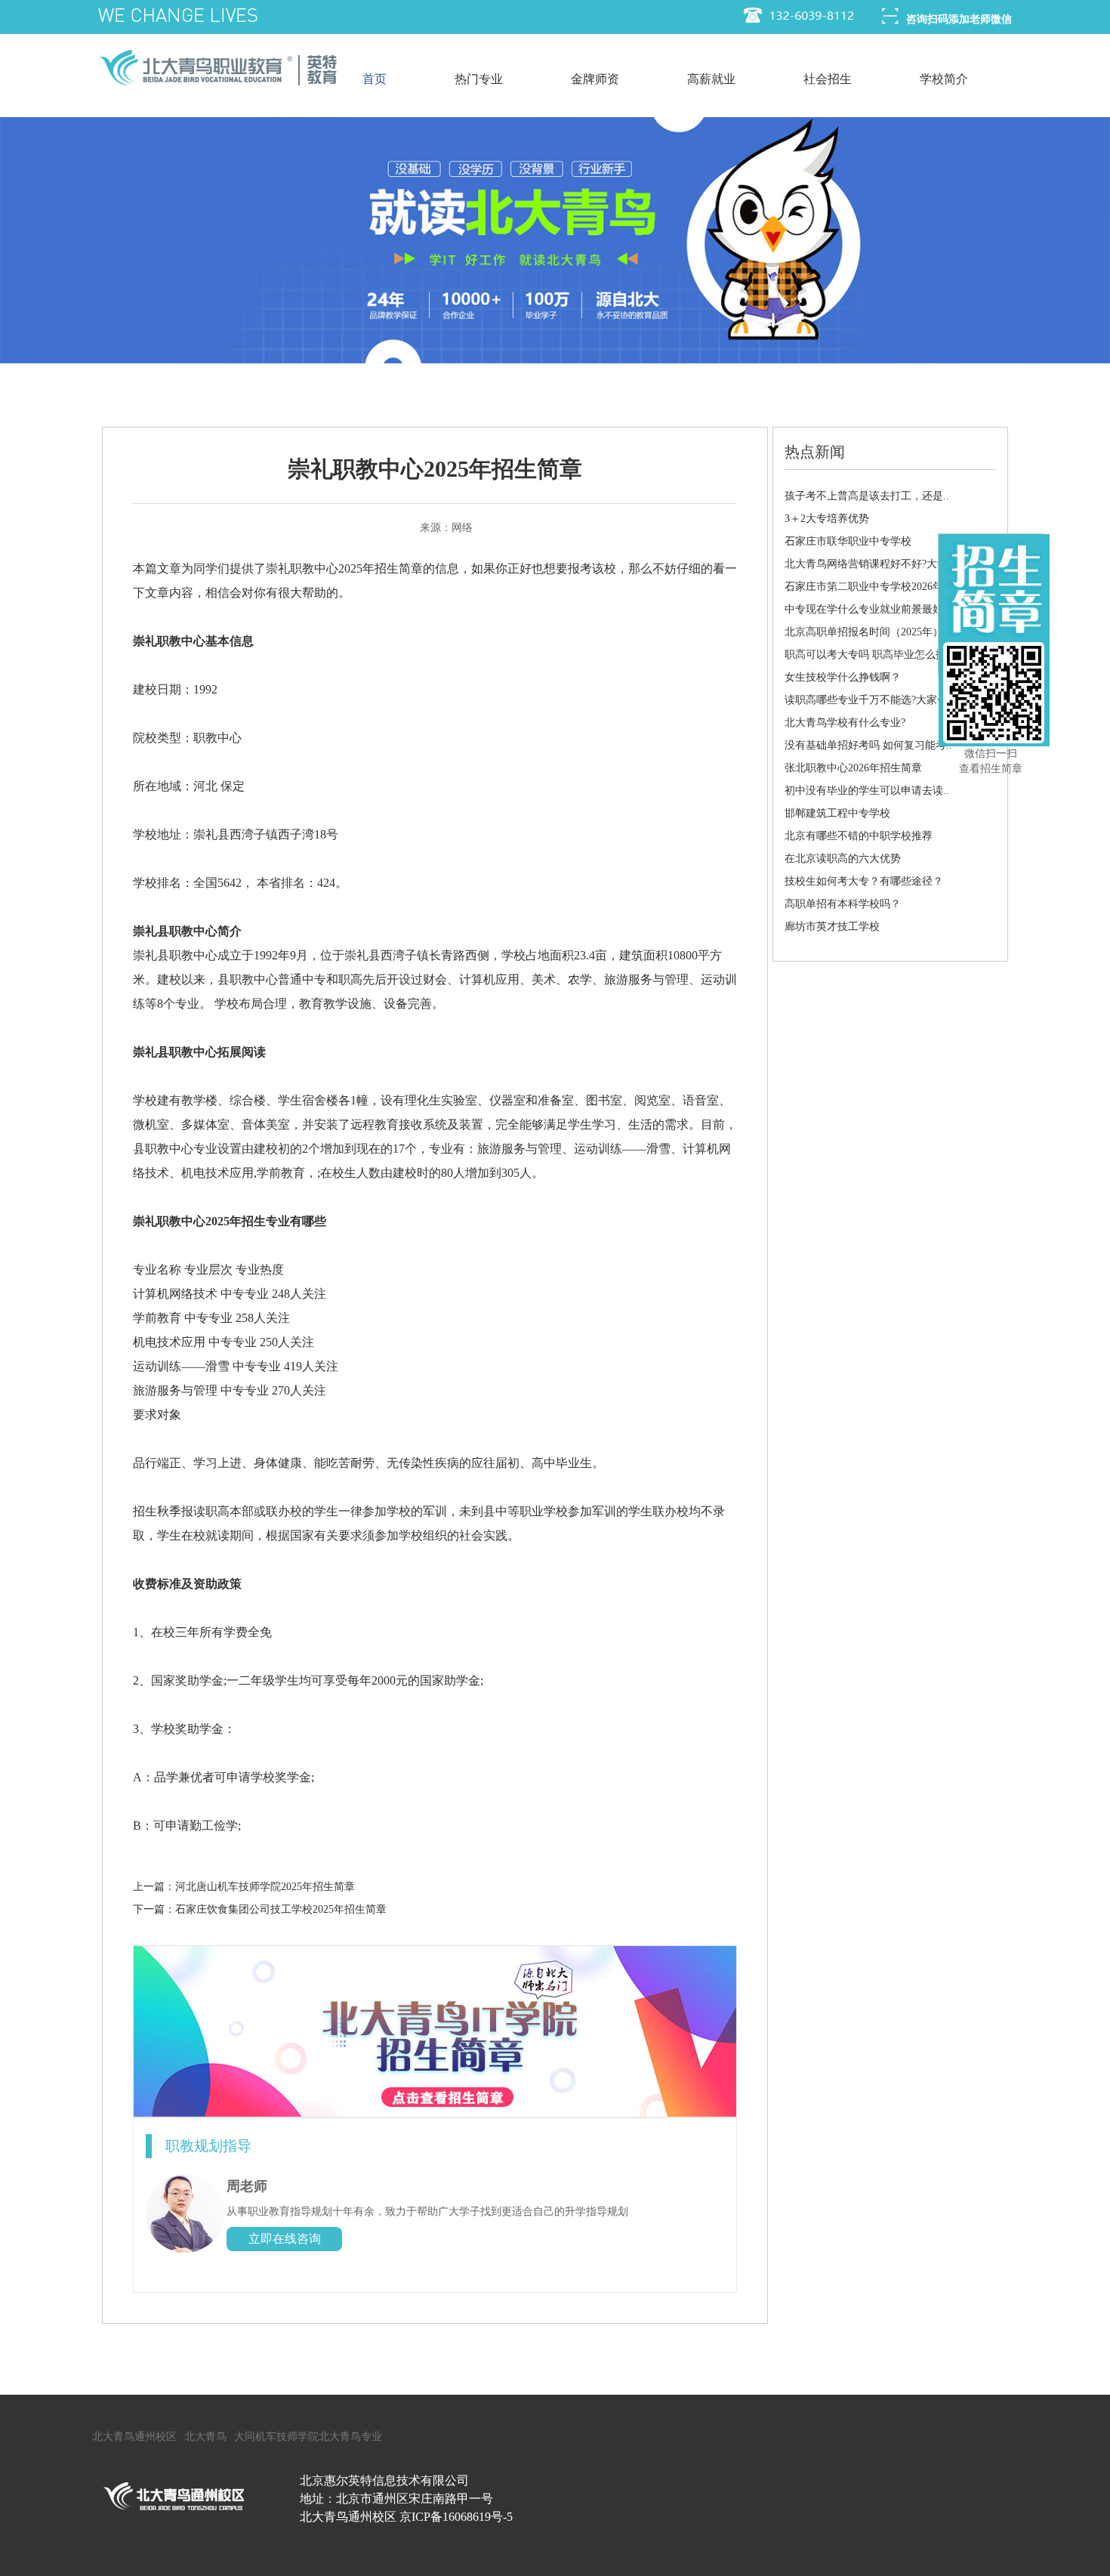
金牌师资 (595, 79)
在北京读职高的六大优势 (843, 859)
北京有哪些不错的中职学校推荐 (859, 836)
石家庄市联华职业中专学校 (848, 541)
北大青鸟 (205, 2437)
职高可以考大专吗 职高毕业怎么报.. (868, 655)
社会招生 (828, 79)
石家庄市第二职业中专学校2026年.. (867, 587)
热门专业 (479, 79)
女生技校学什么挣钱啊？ (843, 677)
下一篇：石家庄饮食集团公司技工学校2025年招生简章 (260, 1909)
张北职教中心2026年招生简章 (853, 768)
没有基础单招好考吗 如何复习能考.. (868, 745)
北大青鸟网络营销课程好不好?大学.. (869, 564)
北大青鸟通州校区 (134, 2437)
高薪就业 (711, 79)
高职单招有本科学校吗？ (843, 904)
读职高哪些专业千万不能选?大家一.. (869, 700)
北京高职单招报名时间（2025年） (864, 632)
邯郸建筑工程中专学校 (837, 813)
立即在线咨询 (285, 2239)
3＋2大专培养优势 (827, 519)
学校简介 (944, 79)
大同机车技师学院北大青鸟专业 (308, 2437)
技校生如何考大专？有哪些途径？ (864, 881)
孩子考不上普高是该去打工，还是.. (867, 496)
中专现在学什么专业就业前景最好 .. (868, 609)
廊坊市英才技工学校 (832, 927)
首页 (375, 79)
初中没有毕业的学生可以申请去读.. (867, 791)
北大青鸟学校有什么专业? (845, 723)
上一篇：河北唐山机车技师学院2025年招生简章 (244, 1887)
